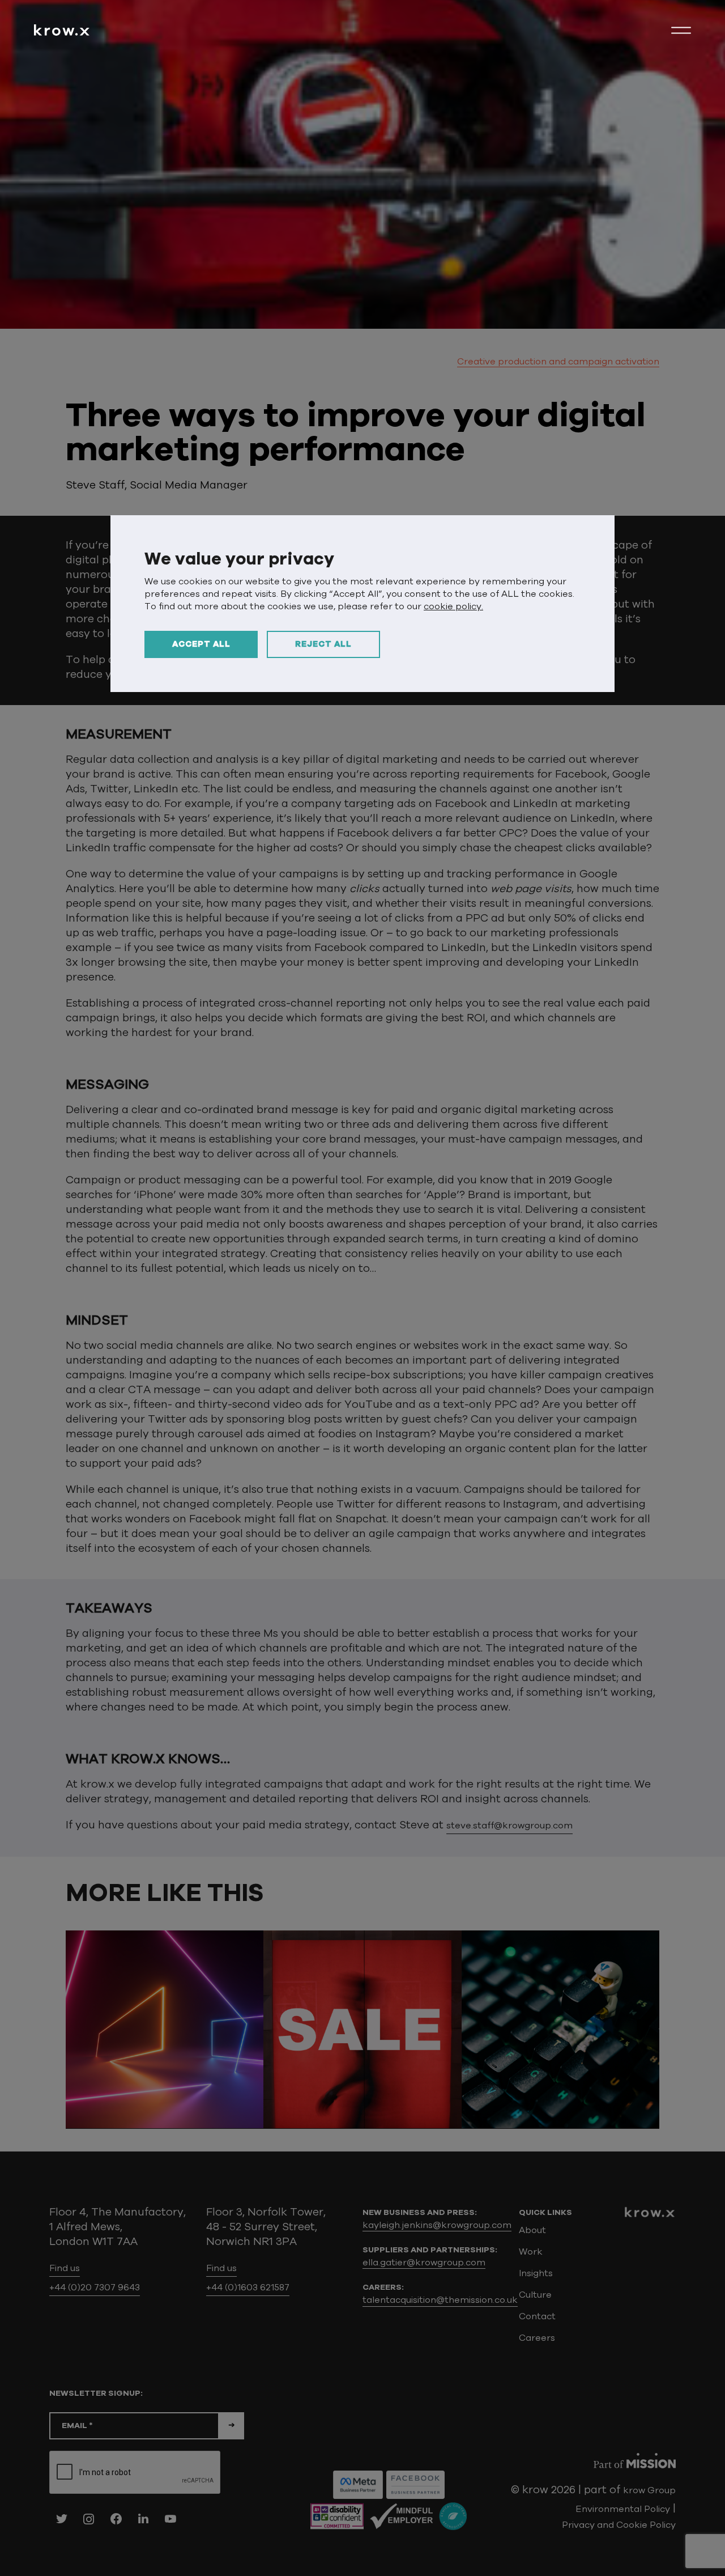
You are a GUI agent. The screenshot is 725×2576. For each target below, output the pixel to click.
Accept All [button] (201, 644)
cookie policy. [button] (453, 606)
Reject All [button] (323, 644)
